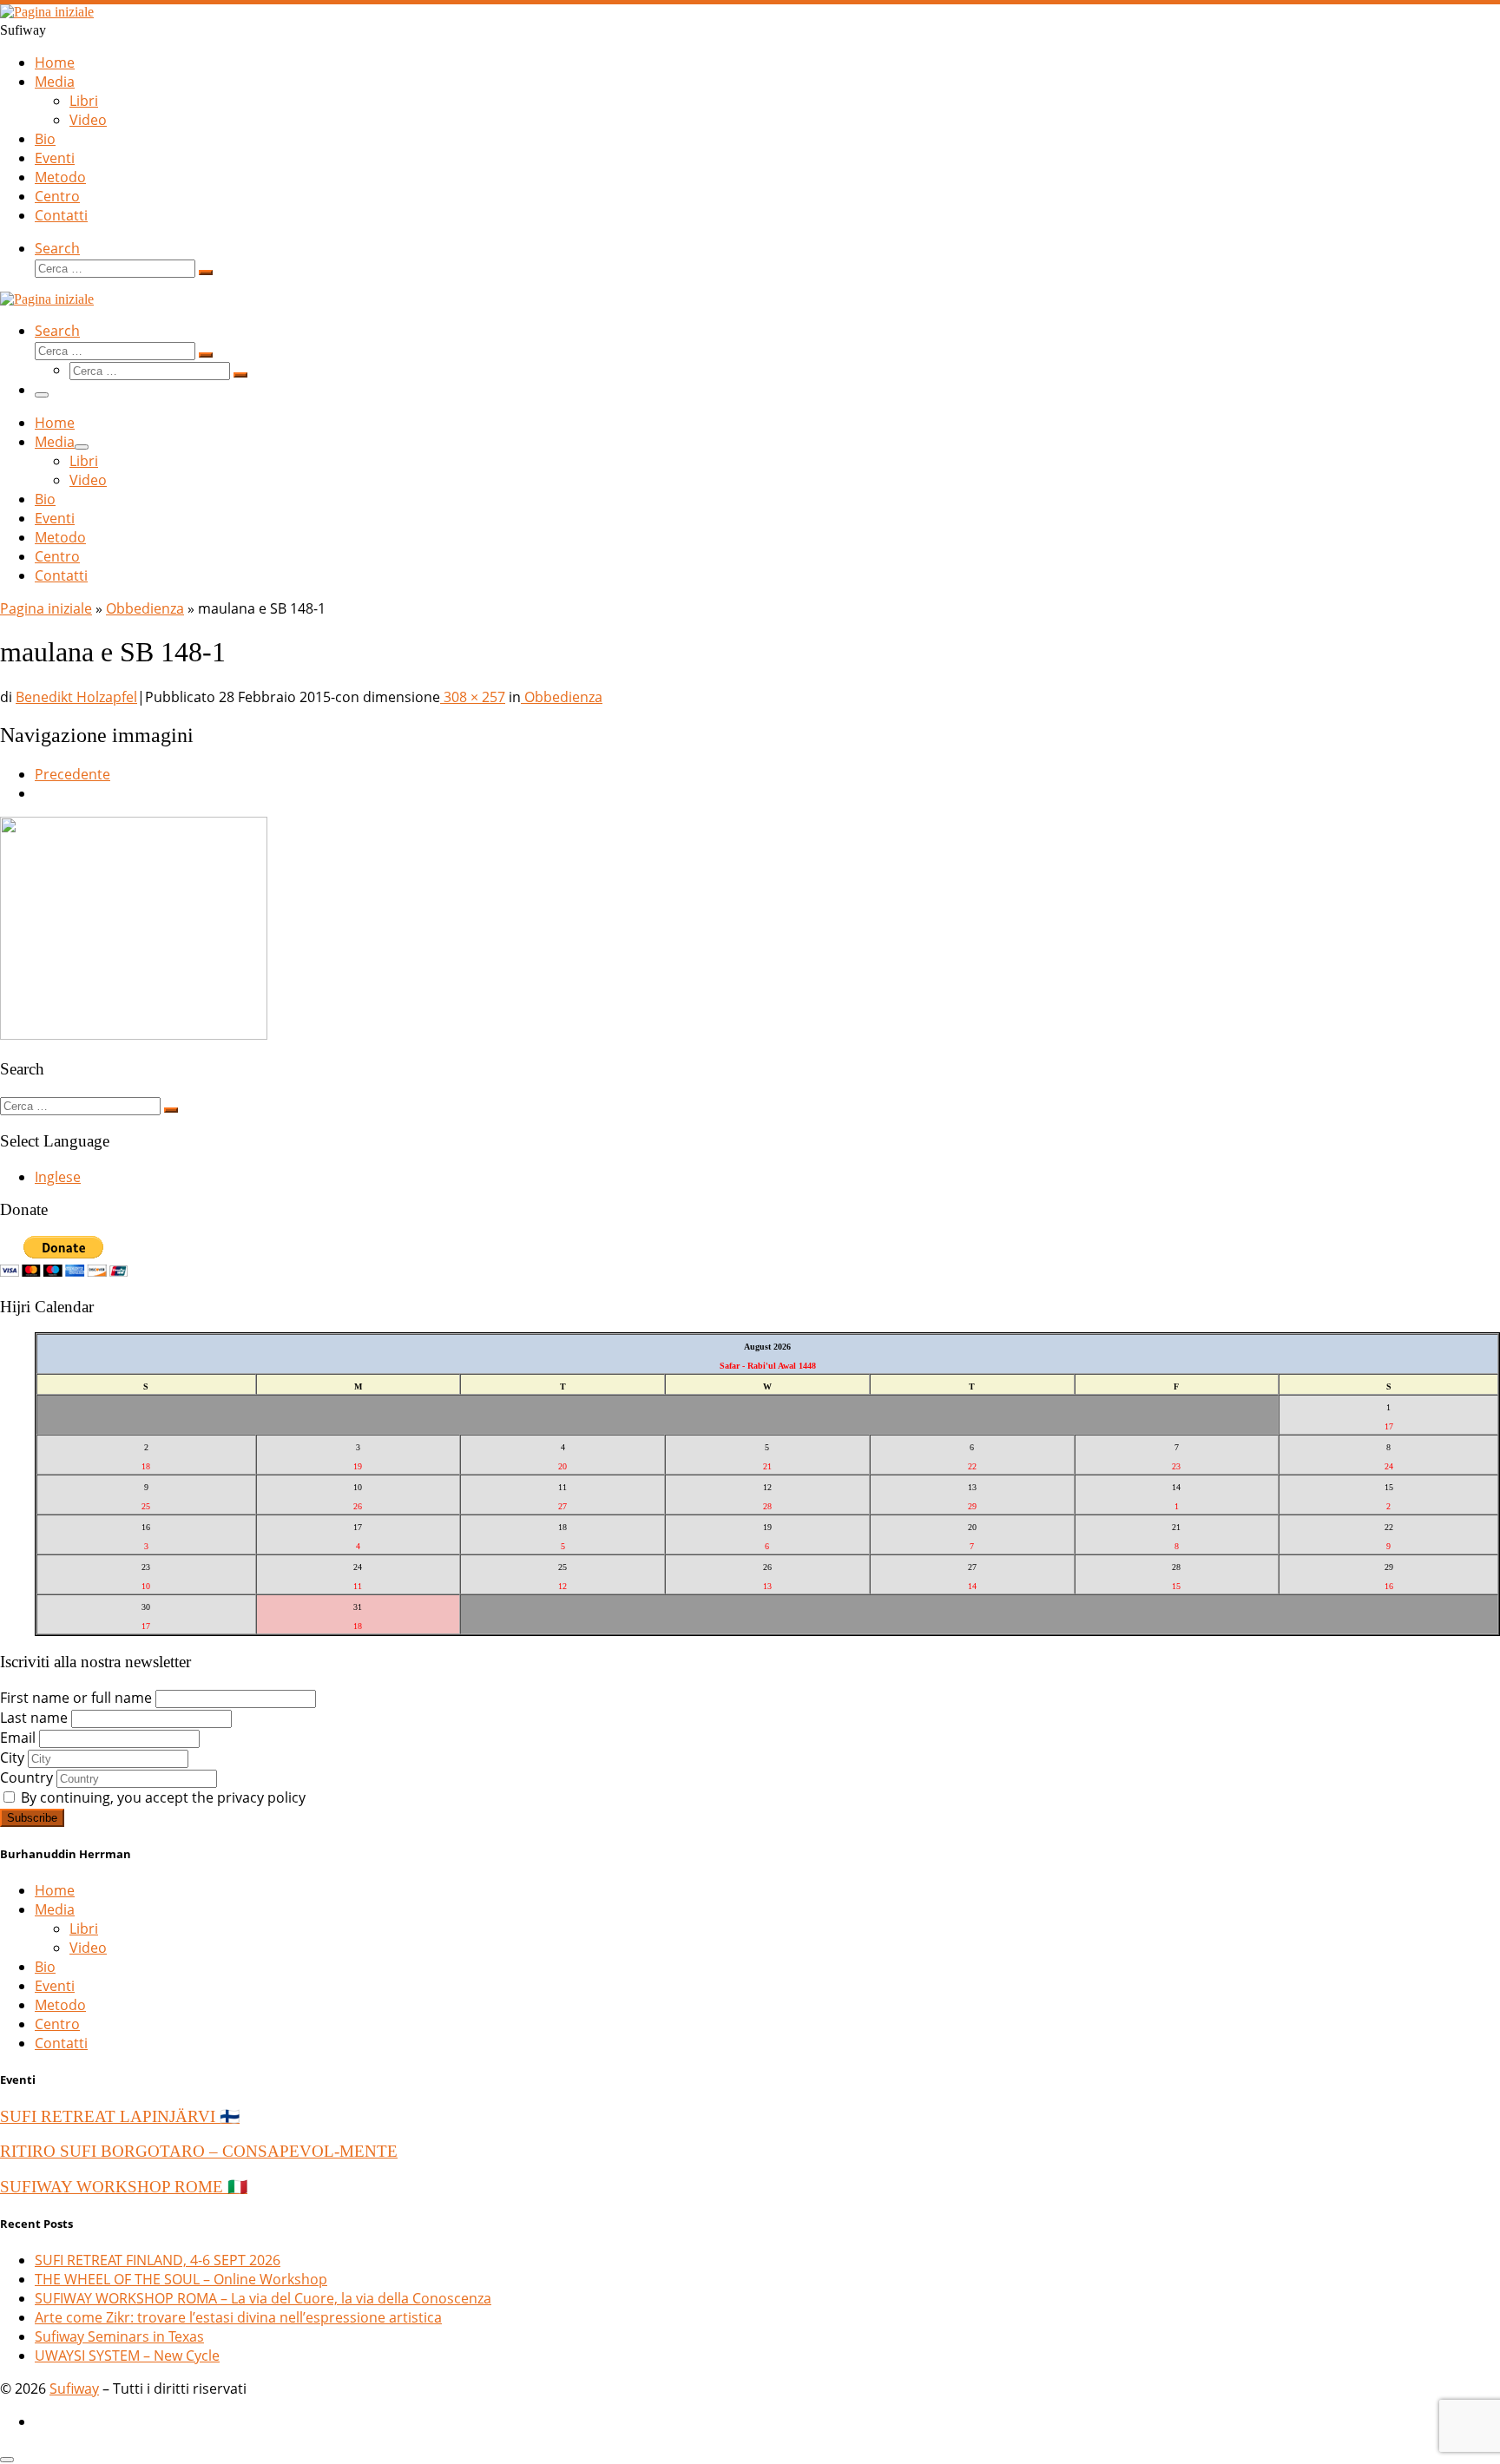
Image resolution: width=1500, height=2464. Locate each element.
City (12, 1758)
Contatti (61, 2043)
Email (18, 1738)
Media (55, 1909)
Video (88, 1948)
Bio (45, 1967)
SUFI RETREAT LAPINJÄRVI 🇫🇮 (120, 2116)
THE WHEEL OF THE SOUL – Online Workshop (181, 2279)
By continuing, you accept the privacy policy (161, 1797)
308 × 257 (473, 697)
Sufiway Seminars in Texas (119, 2336)
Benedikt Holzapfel (76, 697)
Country (26, 1777)
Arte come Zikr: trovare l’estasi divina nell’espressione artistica (238, 2317)
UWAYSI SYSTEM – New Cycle (127, 2356)
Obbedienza (145, 608)
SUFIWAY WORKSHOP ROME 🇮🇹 (124, 2187)
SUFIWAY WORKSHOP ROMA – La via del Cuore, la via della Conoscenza (263, 2298)
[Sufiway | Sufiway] (47, 12)
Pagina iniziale (46, 608)
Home (55, 1890)
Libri (84, 1928)
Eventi (55, 1986)
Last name (34, 1718)
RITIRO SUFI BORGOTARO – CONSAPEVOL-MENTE (199, 2151)
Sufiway (74, 2388)
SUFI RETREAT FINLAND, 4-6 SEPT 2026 (158, 2260)
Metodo (60, 2005)
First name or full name (76, 1698)
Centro (57, 2024)
